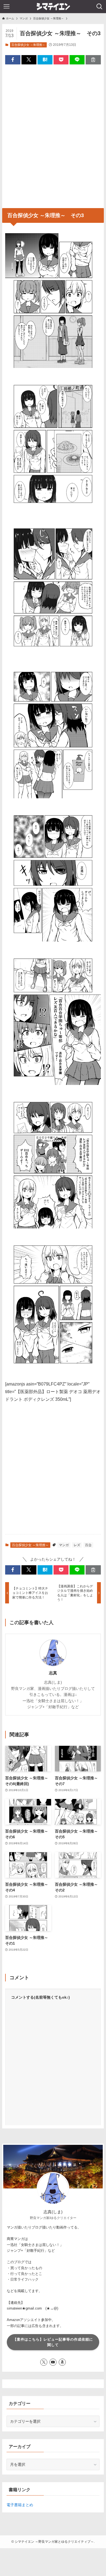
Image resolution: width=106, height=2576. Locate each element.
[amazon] (62, 2362)
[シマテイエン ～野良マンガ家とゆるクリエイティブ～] (53, 7)
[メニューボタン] (7, 7)
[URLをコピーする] (93, 60)
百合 (88, 1545)
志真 (53, 1673)
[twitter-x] (44, 2362)
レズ (77, 1545)
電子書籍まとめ (20, 2505)
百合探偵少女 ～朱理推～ (28, 45)
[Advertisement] (53, 134)
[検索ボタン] (99, 7)
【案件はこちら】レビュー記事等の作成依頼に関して (53, 2342)
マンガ (64, 1545)
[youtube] (53, 2362)
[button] (13, 60)
